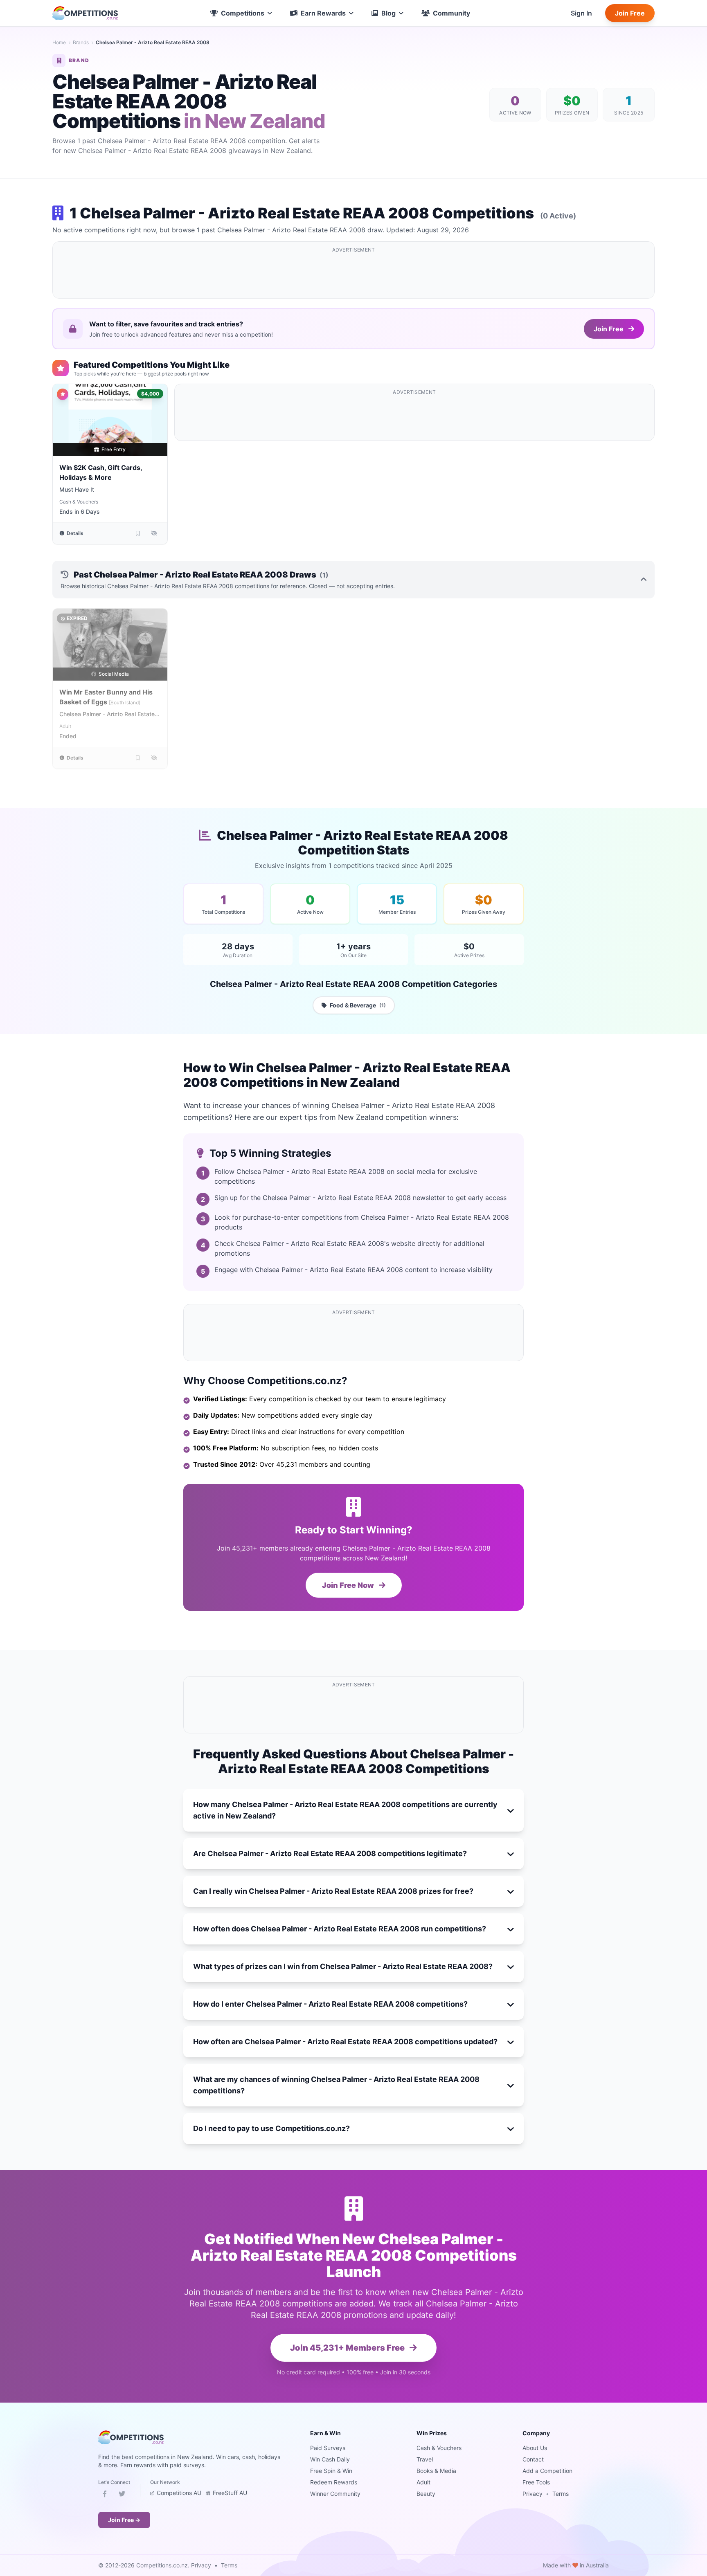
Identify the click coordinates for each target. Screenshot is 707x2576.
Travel (425, 2459)
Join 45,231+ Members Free (348, 2348)
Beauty (426, 2494)
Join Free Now (349, 1585)
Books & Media (436, 2471)
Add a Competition (547, 2471)
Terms (561, 2494)
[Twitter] (122, 2495)
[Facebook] (105, 2495)
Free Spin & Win (331, 2471)
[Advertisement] (353, 275)
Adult (65, 726)
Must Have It (77, 489)
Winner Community (335, 2494)
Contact (533, 2459)
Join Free (630, 13)
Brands (81, 42)
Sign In (581, 13)
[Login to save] (138, 533)
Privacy (533, 2494)
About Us (535, 2448)
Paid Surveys (328, 2448)
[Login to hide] (154, 533)
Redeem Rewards (334, 2482)
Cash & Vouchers (79, 502)
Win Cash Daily (330, 2459)
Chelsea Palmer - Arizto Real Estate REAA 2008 (107, 714)
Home (59, 42)
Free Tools (536, 2482)
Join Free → (124, 2520)
